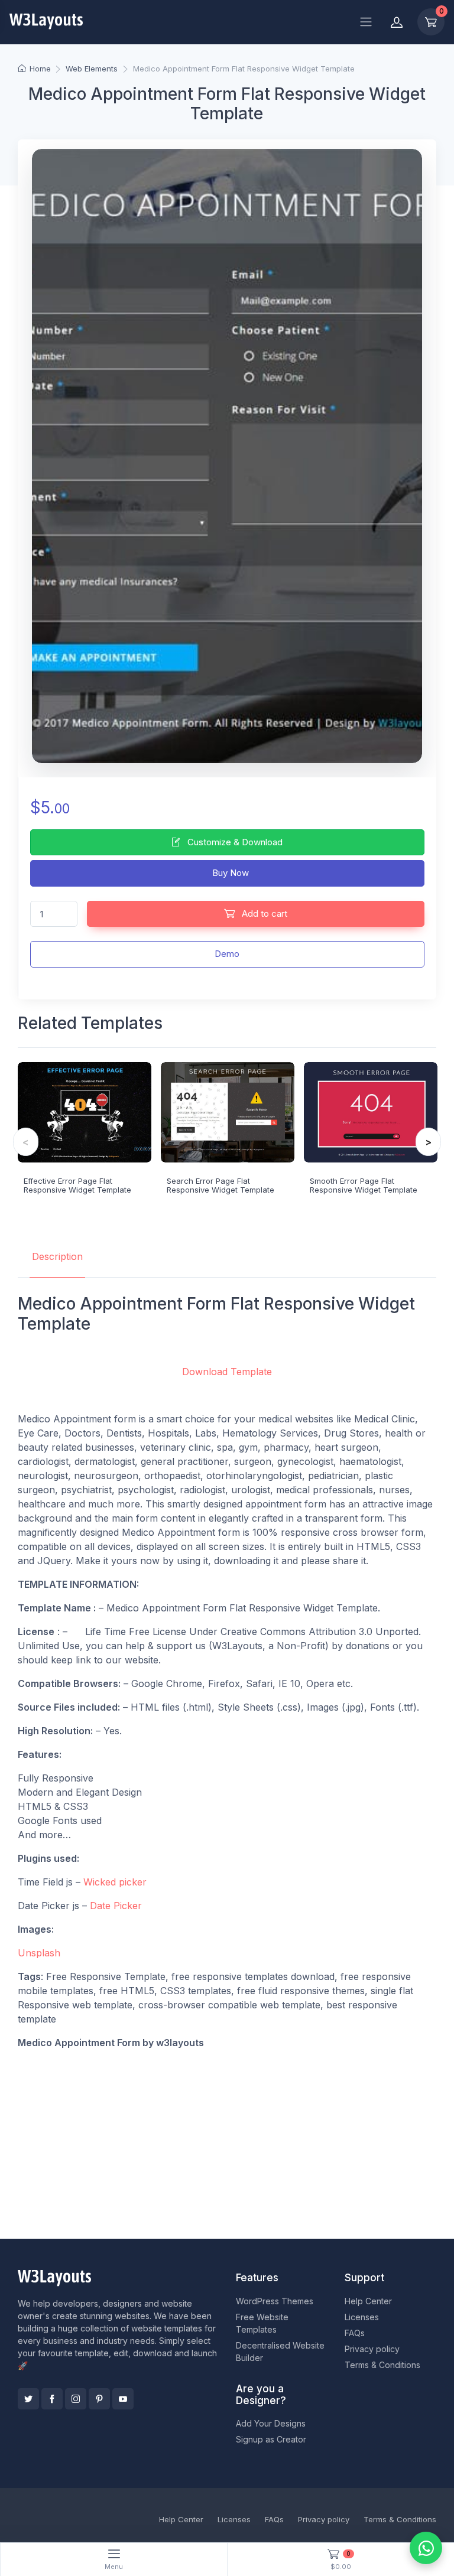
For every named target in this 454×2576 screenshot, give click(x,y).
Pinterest (99, 2399)
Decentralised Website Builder (280, 2352)
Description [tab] (57, 1256)
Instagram (76, 2399)
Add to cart (263, 914)
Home (40, 69)
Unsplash (39, 1953)
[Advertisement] (227, 2142)
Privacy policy (372, 2349)
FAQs (355, 2333)
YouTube (123, 2399)
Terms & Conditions (382, 2365)
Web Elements (92, 69)
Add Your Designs (271, 2423)
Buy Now (229, 873)
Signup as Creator (271, 2439)
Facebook (52, 2399)
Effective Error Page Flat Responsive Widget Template (77, 1186)
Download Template (227, 1372)
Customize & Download (234, 842)
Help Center (368, 2301)
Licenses (362, 2317)
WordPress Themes (275, 2301)
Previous (26, 1142)
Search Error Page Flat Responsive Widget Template (220, 1186)
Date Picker (116, 1906)
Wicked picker (116, 1882)
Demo (227, 954)
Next (428, 1142)
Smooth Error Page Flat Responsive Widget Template (364, 1186)
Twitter (28, 2399)
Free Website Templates (262, 2323)
